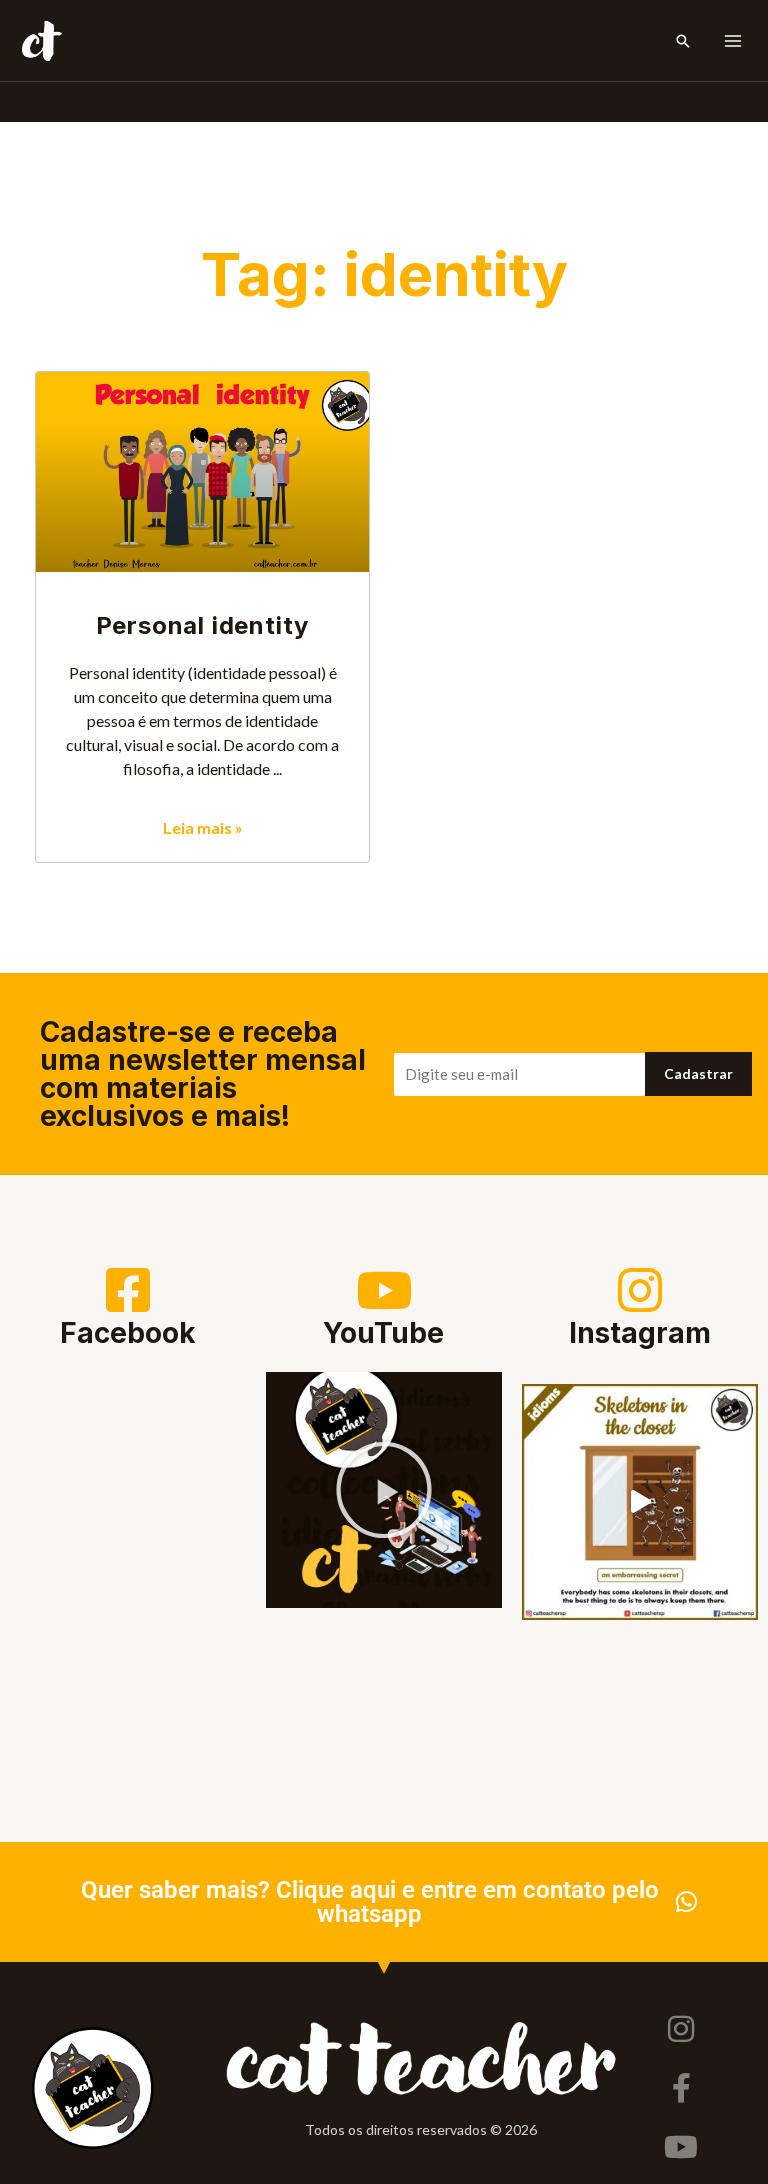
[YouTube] (384, 1290)
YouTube (383, 1333)
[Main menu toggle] (733, 41)
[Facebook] (128, 1290)
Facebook (128, 1333)
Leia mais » (203, 827)
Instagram (640, 1333)
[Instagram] (640, 1290)
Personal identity (203, 625)
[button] (683, 41)
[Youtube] (681, 2147)
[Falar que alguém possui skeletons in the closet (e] (640, 1502)
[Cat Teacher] (42, 41)
